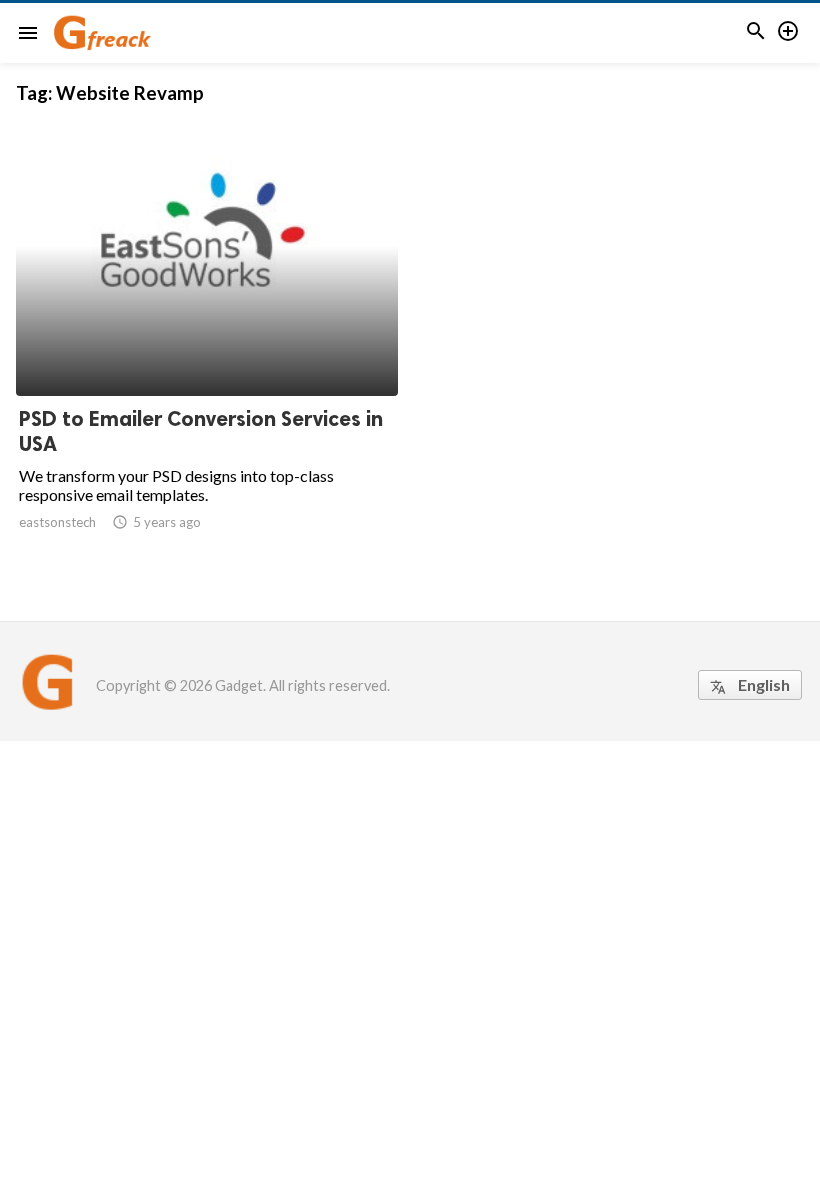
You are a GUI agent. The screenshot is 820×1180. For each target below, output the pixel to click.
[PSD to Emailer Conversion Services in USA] (207, 344)
